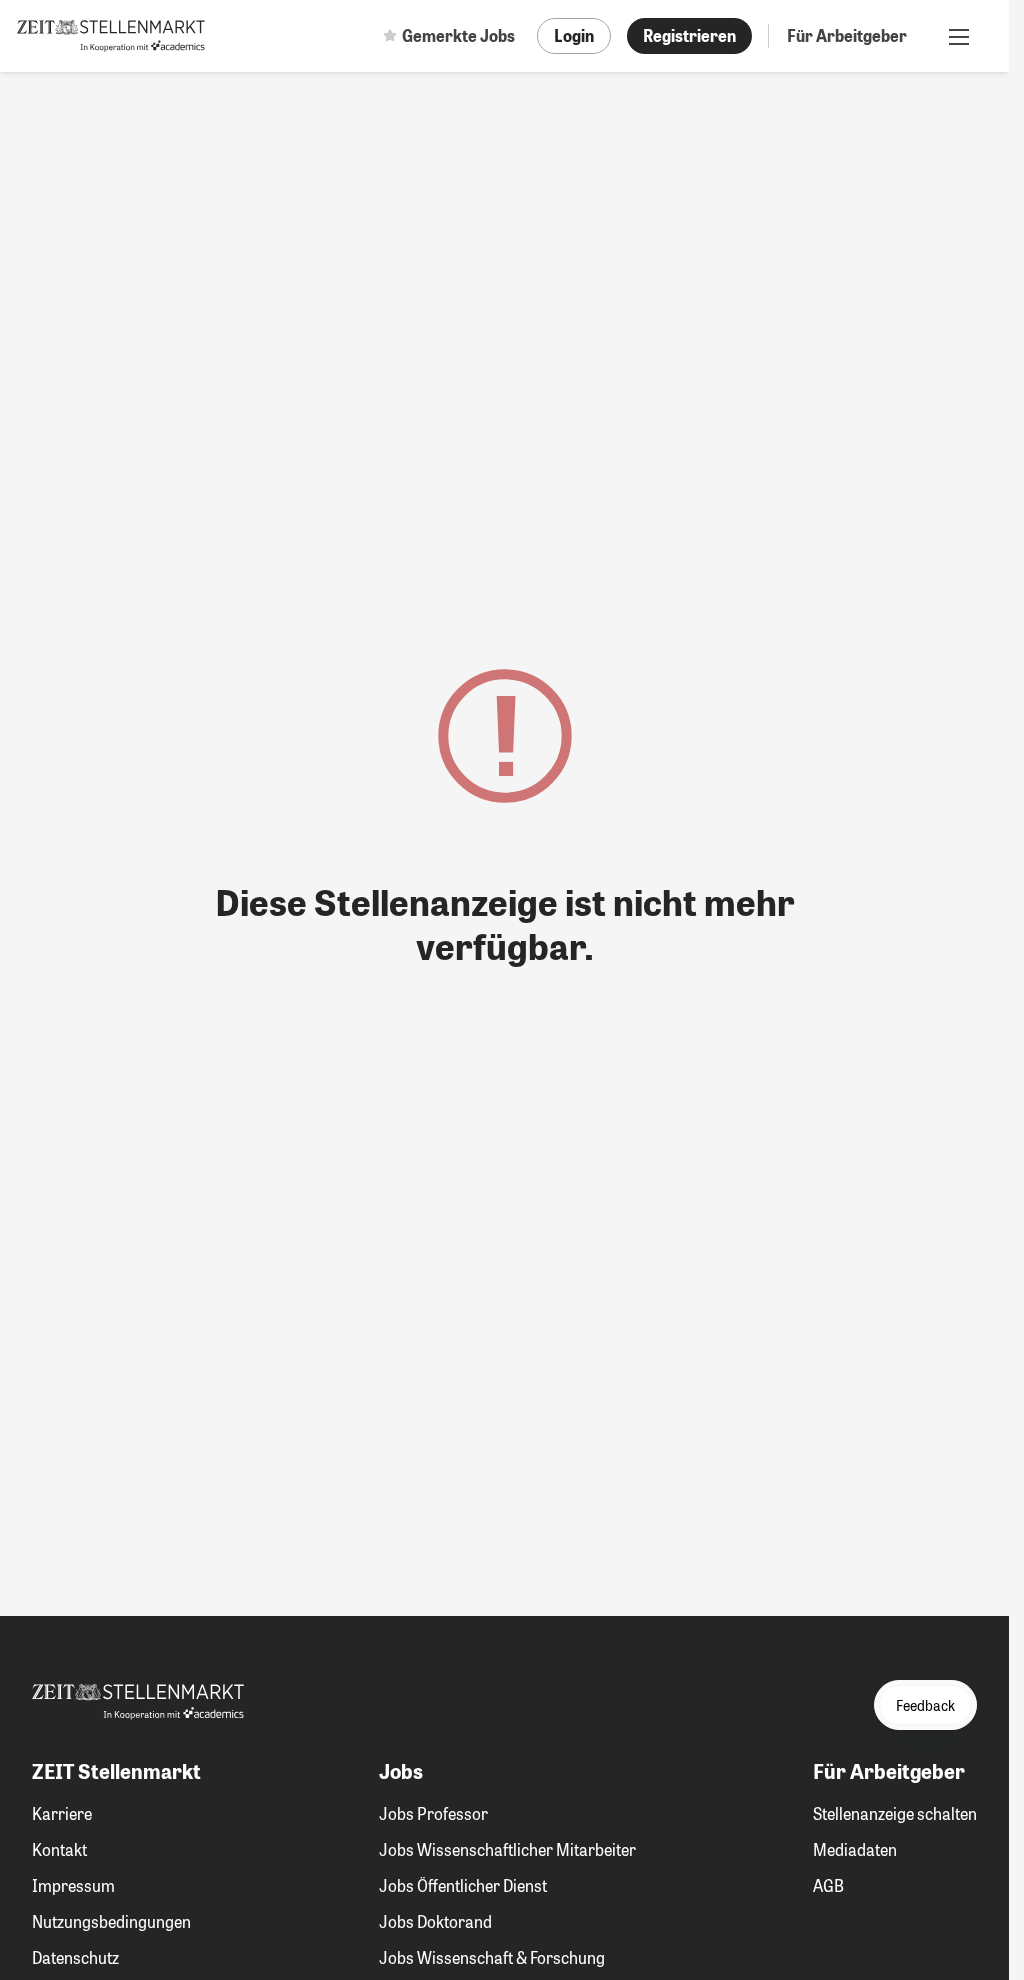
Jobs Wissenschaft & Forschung (492, 1957)
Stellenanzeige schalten (895, 1813)
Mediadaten (855, 1849)
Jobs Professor (433, 1813)
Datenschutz (75, 1957)
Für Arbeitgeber (847, 35)
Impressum (73, 1885)
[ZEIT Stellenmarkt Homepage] (111, 36)
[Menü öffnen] (959, 36)
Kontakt (59, 1849)
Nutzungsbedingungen (111, 1921)
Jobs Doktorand (435, 1921)
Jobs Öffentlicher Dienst (463, 1885)
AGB (828, 1885)
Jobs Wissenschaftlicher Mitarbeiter (507, 1849)
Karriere (62, 1813)
